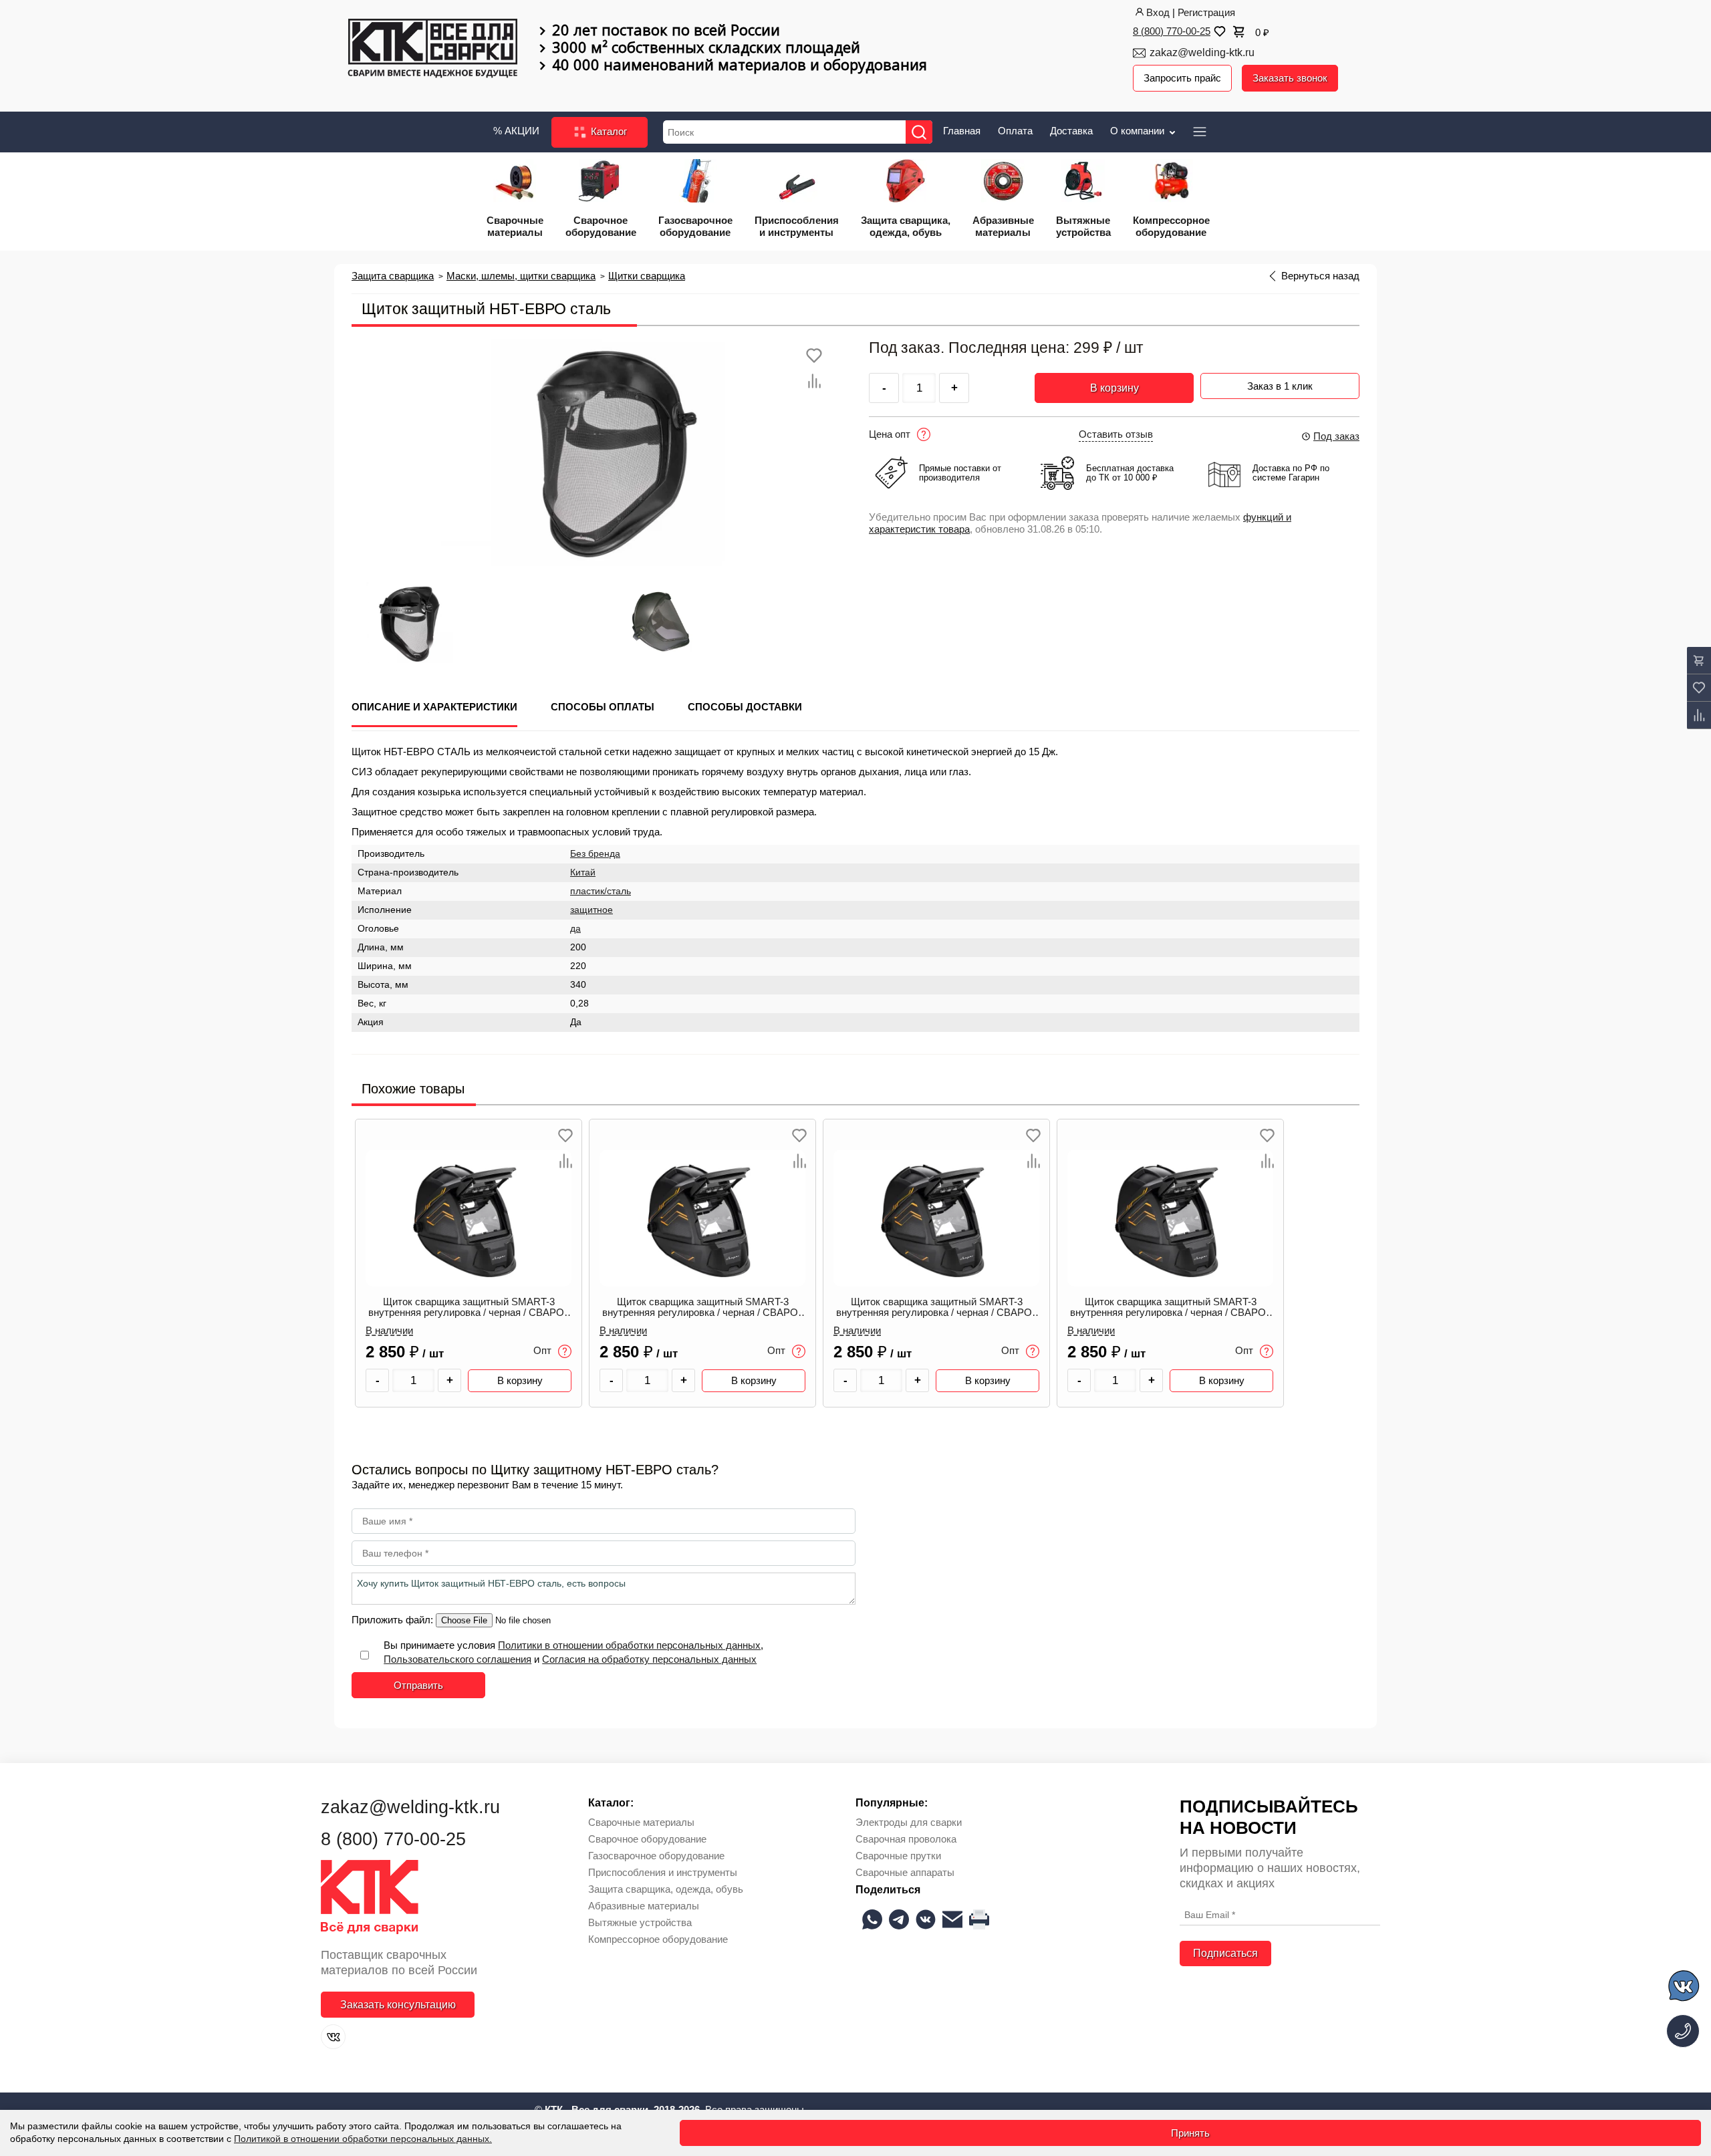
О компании (1139, 131)
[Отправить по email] (952, 1919)
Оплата (1015, 131)
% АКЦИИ (516, 131)
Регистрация (1206, 12)
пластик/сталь (601, 891)
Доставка (1071, 131)
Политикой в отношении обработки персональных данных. (363, 2139)
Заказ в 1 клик (1280, 386)
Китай (583, 872)
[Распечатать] (979, 1919)
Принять (1190, 2133)
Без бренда (595, 854)
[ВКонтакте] (333, 2037)
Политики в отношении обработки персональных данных (629, 1645)
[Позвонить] (1683, 2031)
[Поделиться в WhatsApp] (872, 1919)
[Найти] (919, 132)
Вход (1158, 12)
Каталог (608, 131)
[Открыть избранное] (1218, 31)
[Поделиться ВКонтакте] (926, 1919)
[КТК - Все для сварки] (433, 49)
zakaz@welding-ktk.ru (1202, 52)
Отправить (418, 1685)
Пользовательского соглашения (457, 1659)
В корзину (1114, 388)
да (575, 929)
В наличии (389, 1331)
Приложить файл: (394, 1620)
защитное (591, 910)
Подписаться (1225, 1953)
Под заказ (1336, 436)
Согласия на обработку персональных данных (649, 1659)
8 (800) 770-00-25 (1172, 31)
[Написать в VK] (1685, 1988)
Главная (962, 131)
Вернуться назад (1320, 276)
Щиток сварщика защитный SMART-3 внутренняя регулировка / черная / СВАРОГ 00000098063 (469, 1308)
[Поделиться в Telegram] (899, 1919)
